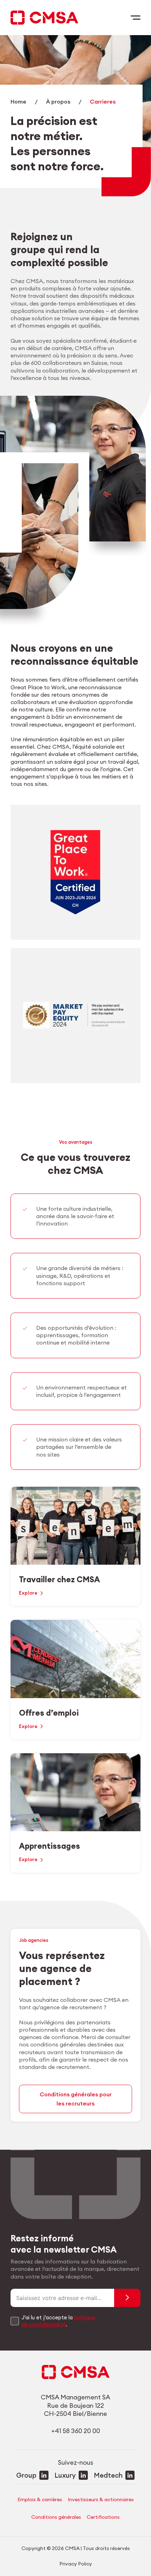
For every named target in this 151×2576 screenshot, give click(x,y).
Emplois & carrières (40, 2499)
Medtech (108, 2475)
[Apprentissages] (75, 1813)
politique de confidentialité (58, 2321)
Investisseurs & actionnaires (101, 2499)
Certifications (103, 2517)
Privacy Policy (76, 2564)
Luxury (65, 2475)
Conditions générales (56, 2517)
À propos (58, 102)
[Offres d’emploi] (75, 1680)
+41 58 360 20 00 (76, 2431)
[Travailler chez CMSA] (75, 1546)
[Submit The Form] (127, 2298)
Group (26, 2475)
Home (18, 102)
